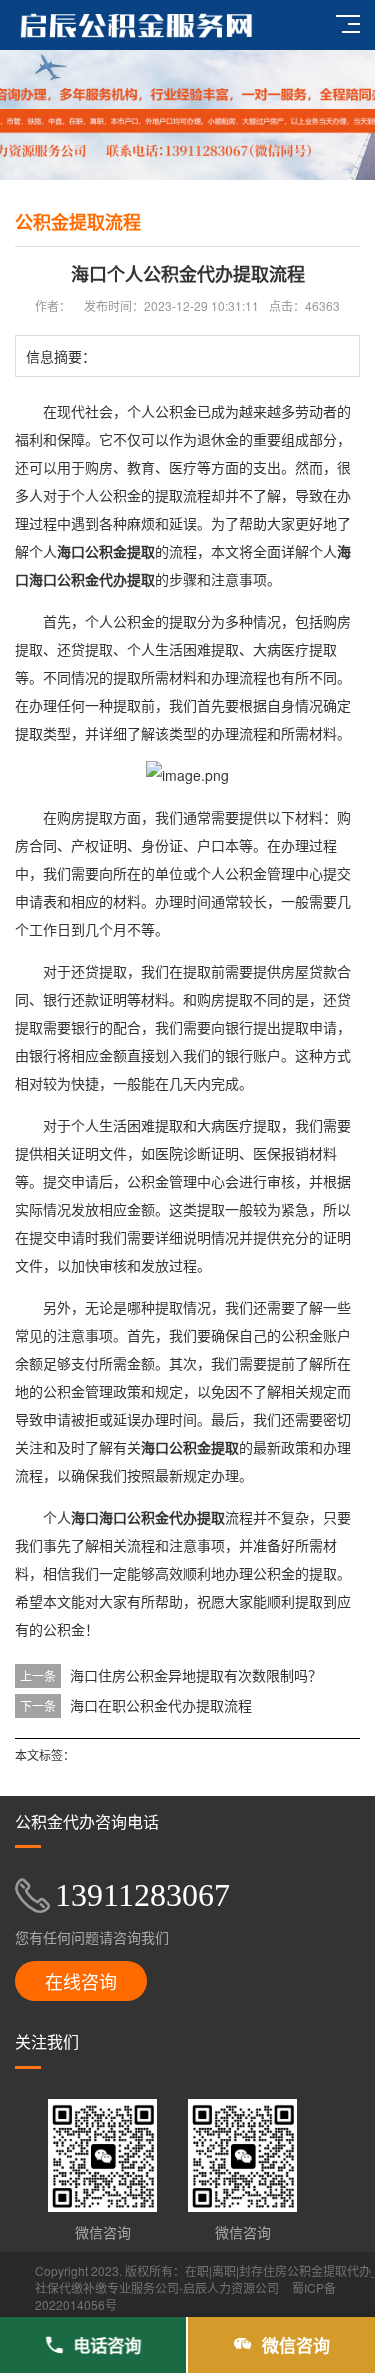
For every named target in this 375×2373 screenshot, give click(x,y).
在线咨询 (81, 1981)
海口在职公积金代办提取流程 (161, 1705)
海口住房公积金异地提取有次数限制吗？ (196, 1675)
